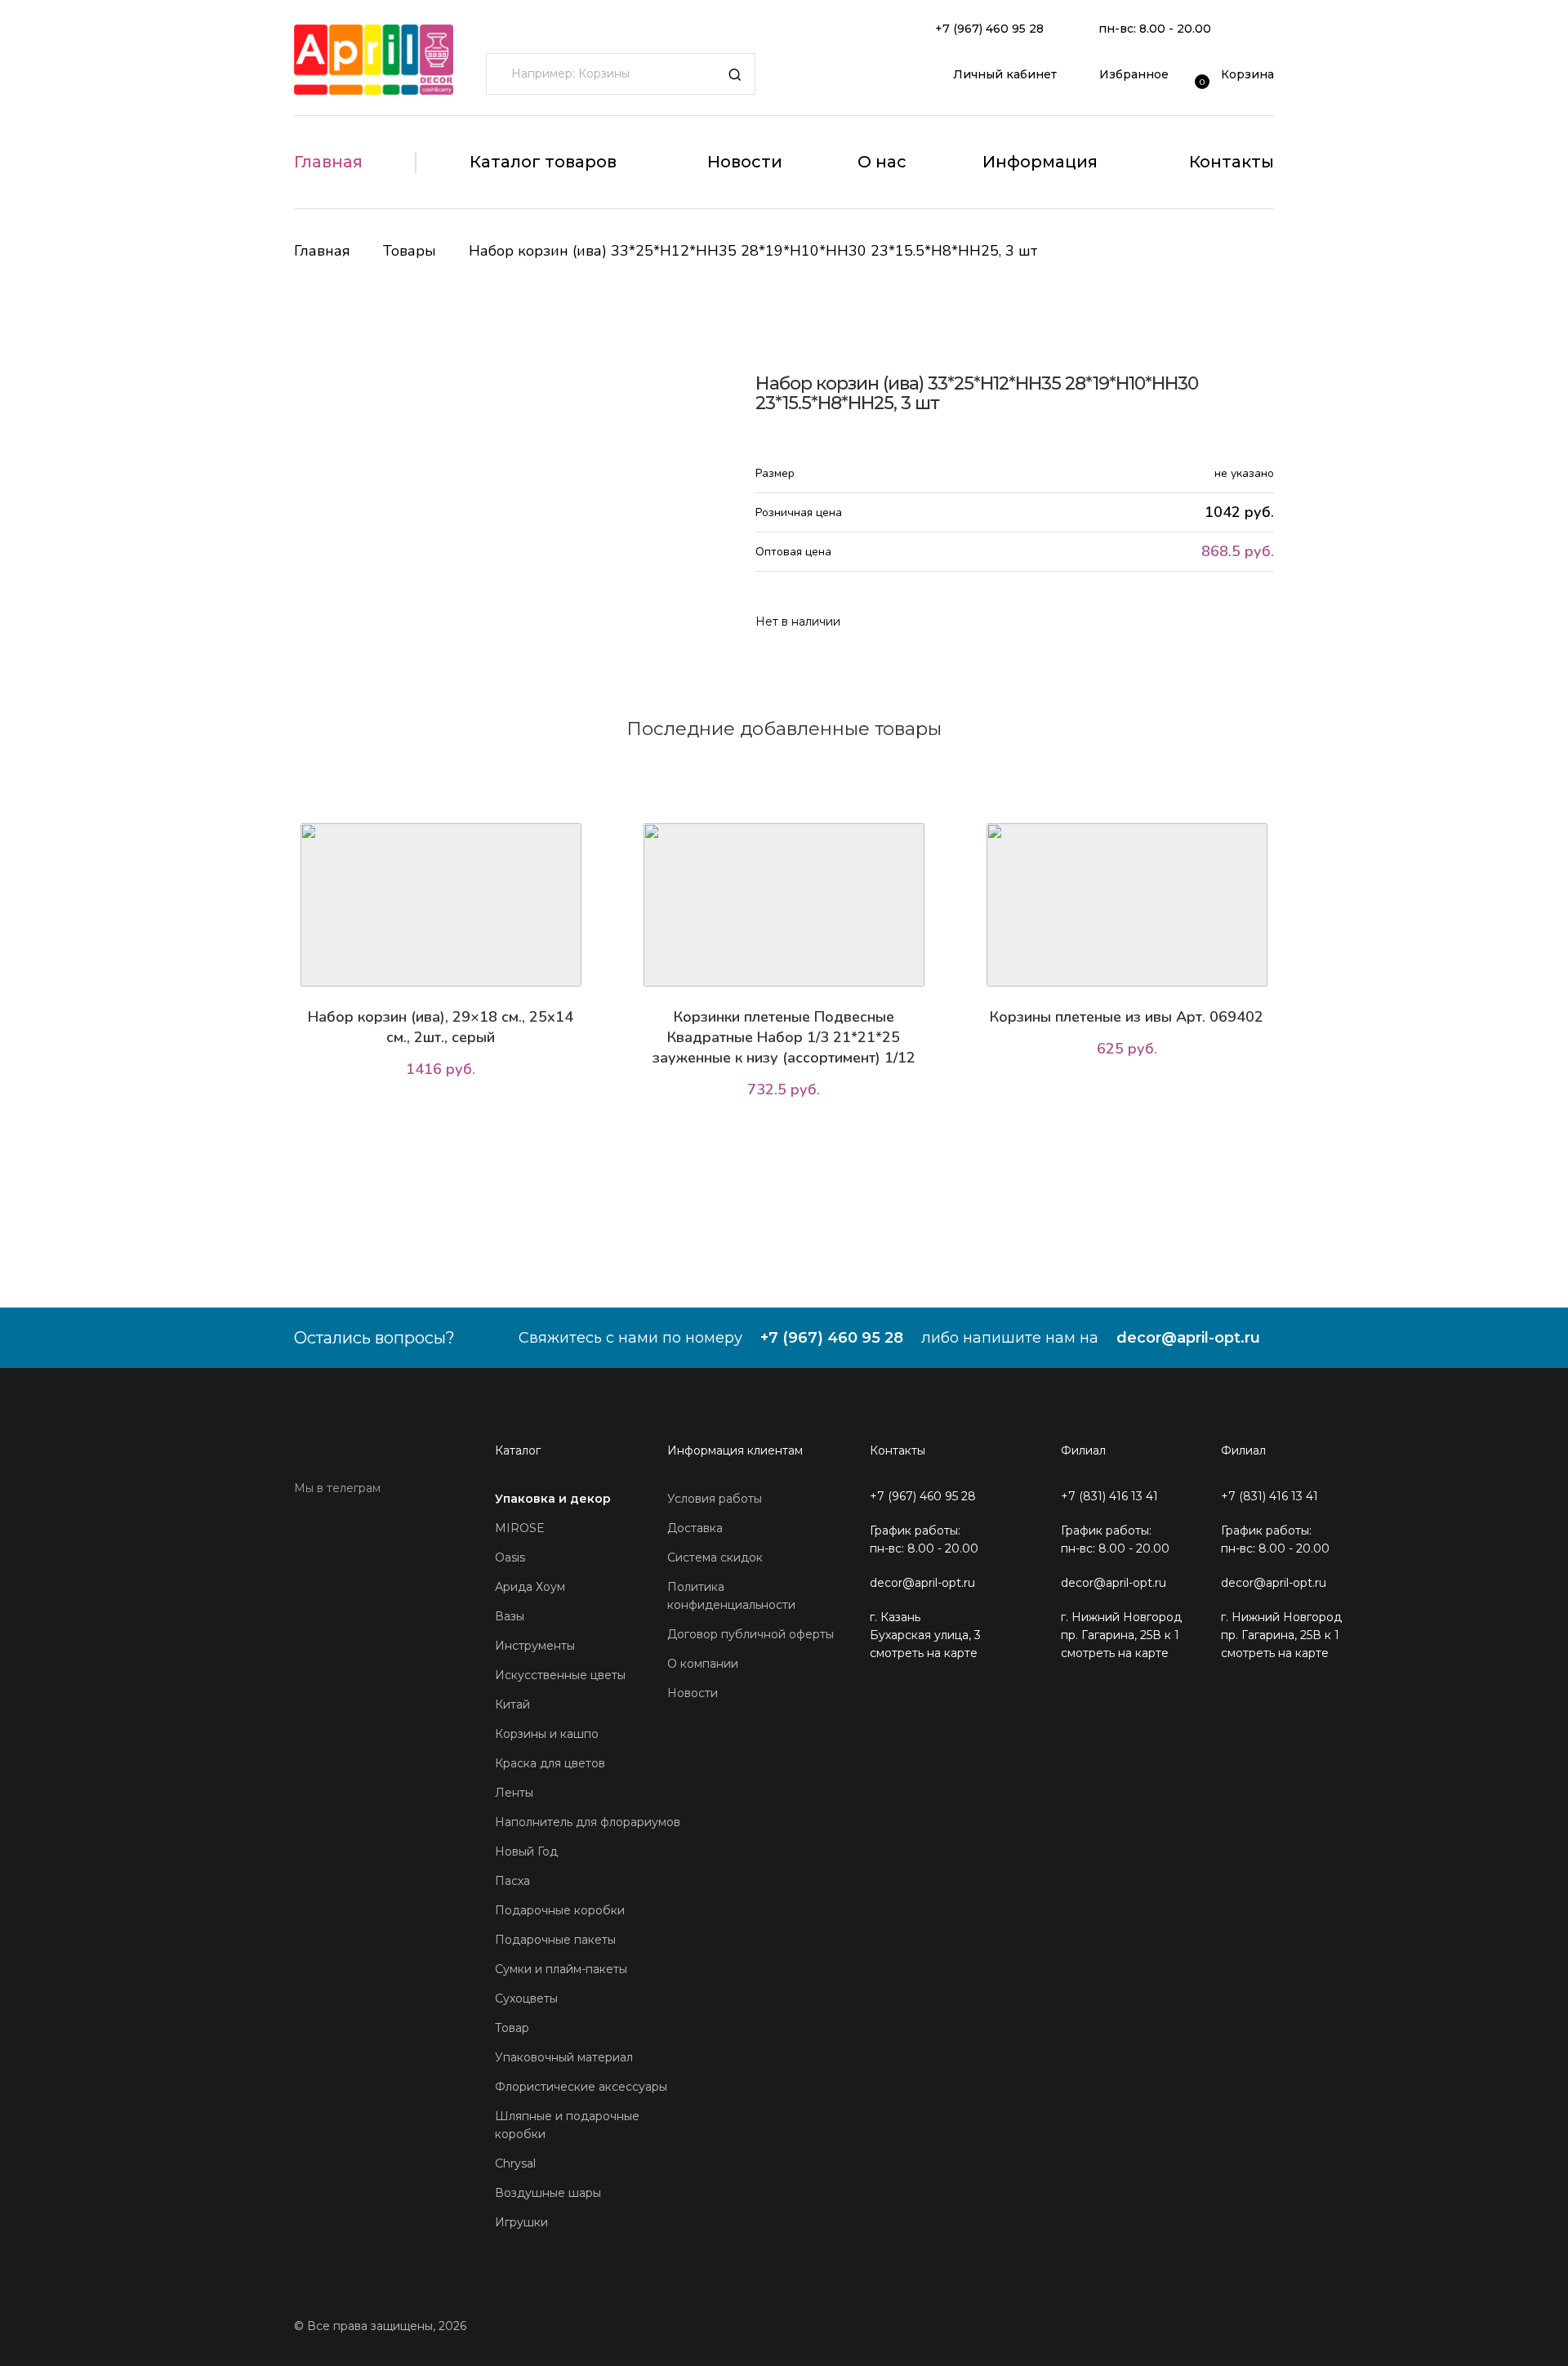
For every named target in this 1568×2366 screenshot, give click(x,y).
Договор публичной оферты (751, 1634)
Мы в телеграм (337, 1488)
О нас (882, 162)
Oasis (510, 1557)
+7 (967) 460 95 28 (989, 29)
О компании (703, 1664)
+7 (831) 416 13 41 (1109, 1496)
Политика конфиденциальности (731, 1596)
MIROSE (520, 1528)
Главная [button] (328, 162)
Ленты (514, 1793)
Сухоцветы (526, 1998)
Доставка (695, 1528)
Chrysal (515, 2163)
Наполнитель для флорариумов (588, 1822)
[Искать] (735, 74)
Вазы (510, 1616)
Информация (1040, 162)
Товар (512, 2028)
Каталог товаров (543, 162)
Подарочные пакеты (555, 1940)
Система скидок (715, 1557)
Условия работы (715, 1499)
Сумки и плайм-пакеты (561, 1969)
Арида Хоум (530, 1587)
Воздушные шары (548, 2193)
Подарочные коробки (560, 1910)
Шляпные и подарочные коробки (567, 2125)
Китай (512, 1704)
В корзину (445, 1115)
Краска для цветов (550, 1763)
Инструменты (535, 1646)
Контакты (1232, 162)
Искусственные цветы (560, 1675)
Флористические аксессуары (581, 2087)
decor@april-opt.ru (1188, 1338)
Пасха (512, 1881)
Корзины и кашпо (547, 1734)
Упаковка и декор (553, 1499)
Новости (745, 162)
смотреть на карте (924, 1653)
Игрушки (521, 2222)
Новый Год (526, 1851)
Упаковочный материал (564, 2057)
